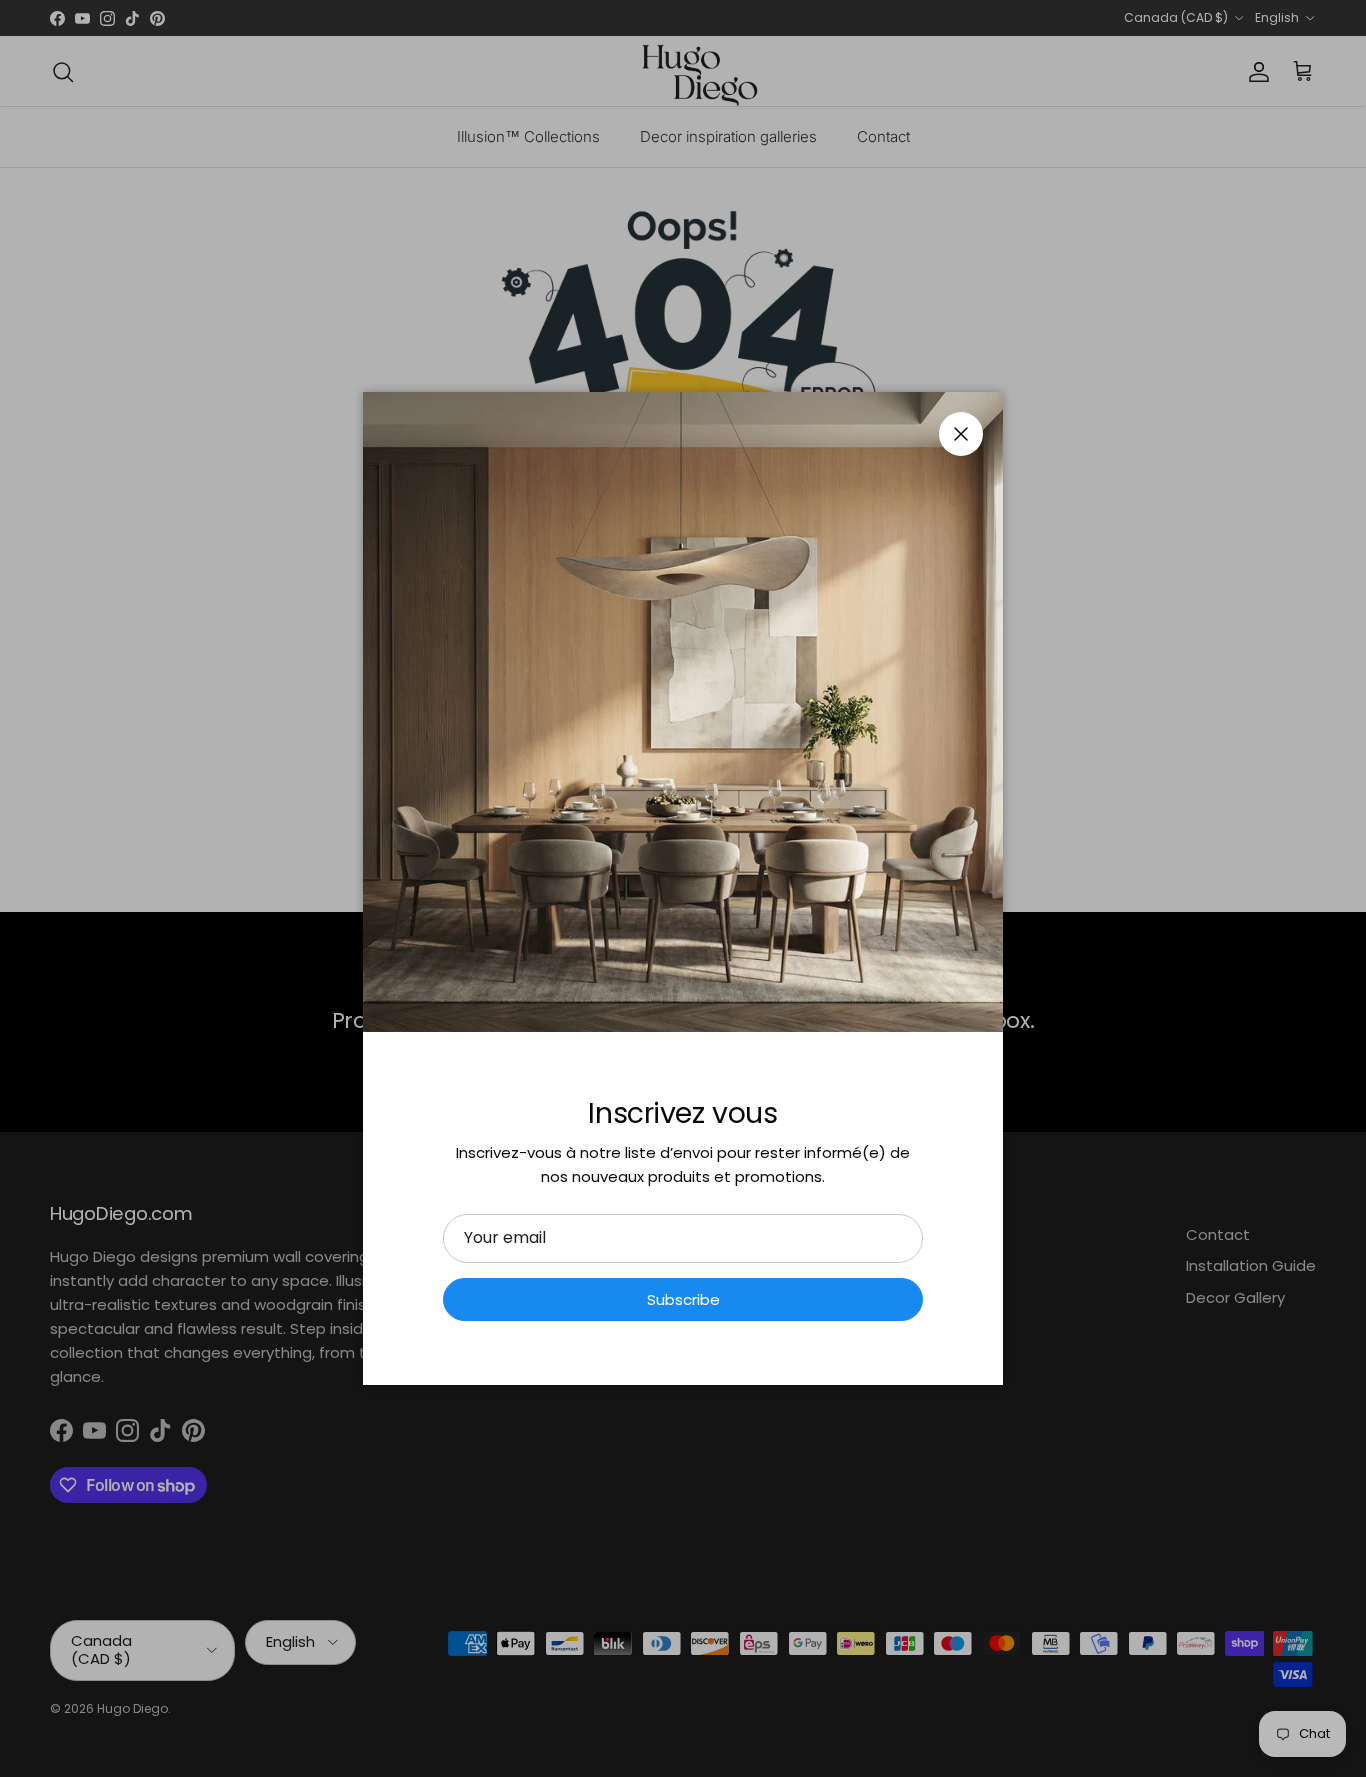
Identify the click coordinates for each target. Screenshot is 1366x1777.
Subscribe (683, 1299)
